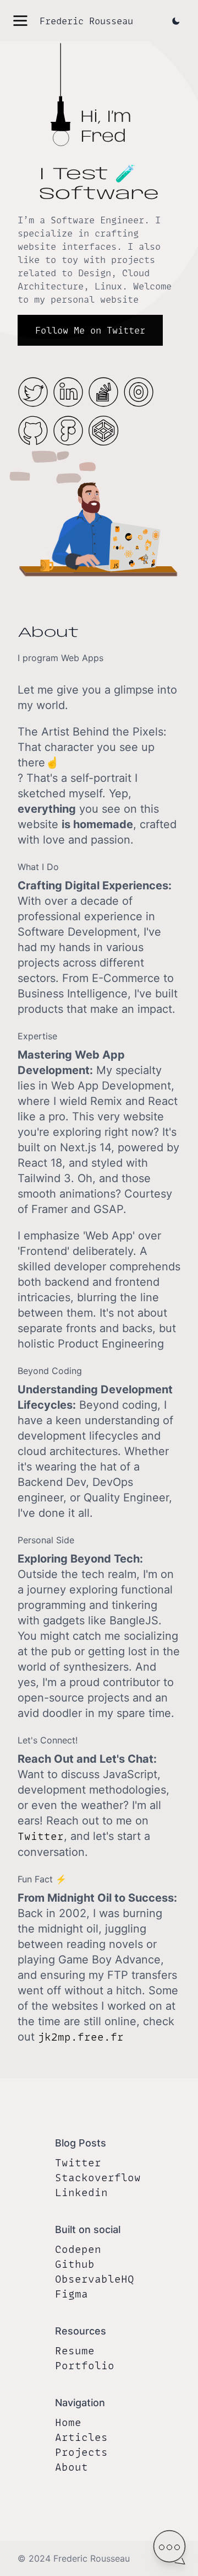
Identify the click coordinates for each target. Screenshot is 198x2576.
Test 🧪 (94, 175)
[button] (20, 21)
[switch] (169, 2547)
